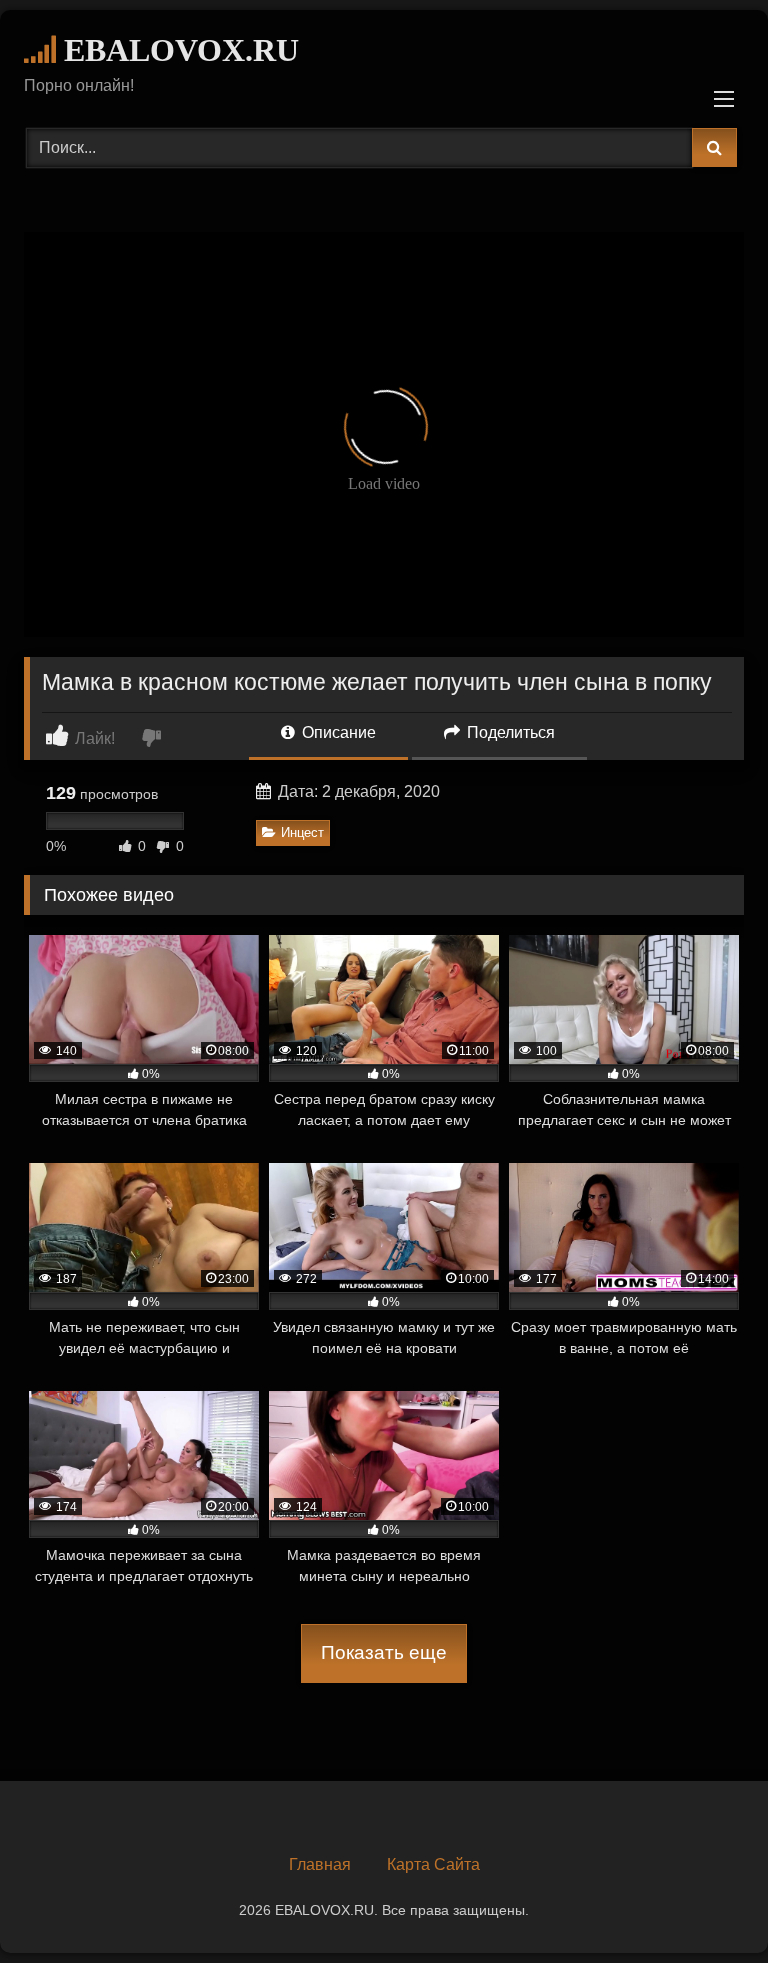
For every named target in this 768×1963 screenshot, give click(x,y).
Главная (320, 1864)
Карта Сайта (433, 1864)
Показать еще (384, 1652)
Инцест (302, 832)
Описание (337, 732)
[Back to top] (706, 1903)
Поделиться (509, 732)
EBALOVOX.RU (177, 50)
